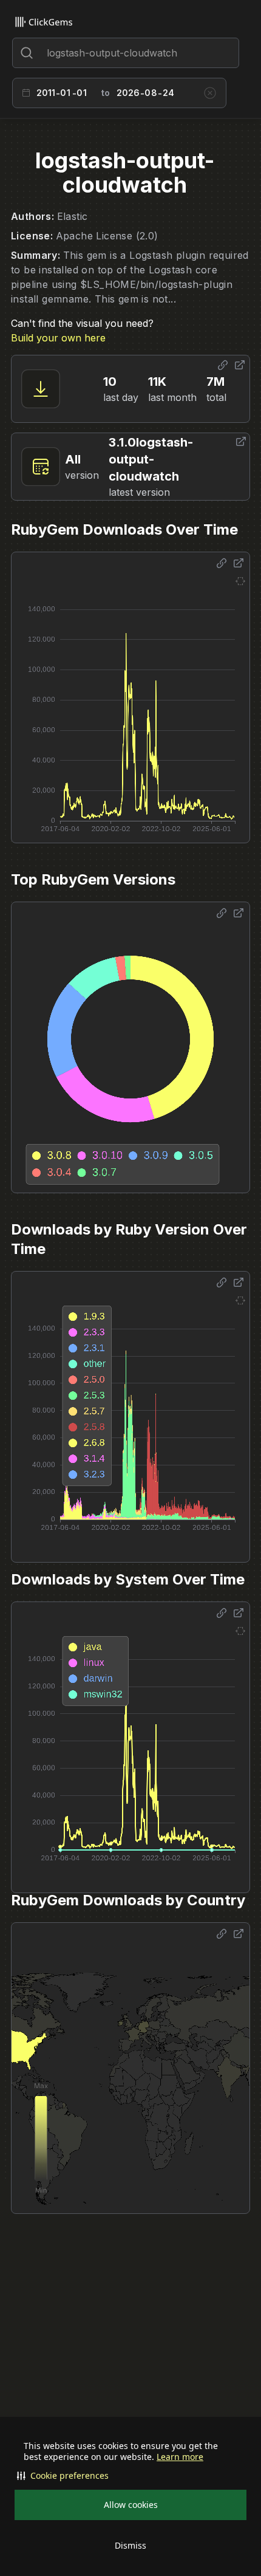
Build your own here (58, 338)
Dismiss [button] (130, 2545)
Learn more (180, 2457)
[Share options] (223, 365)
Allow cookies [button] (131, 2505)
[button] (130, 2476)
